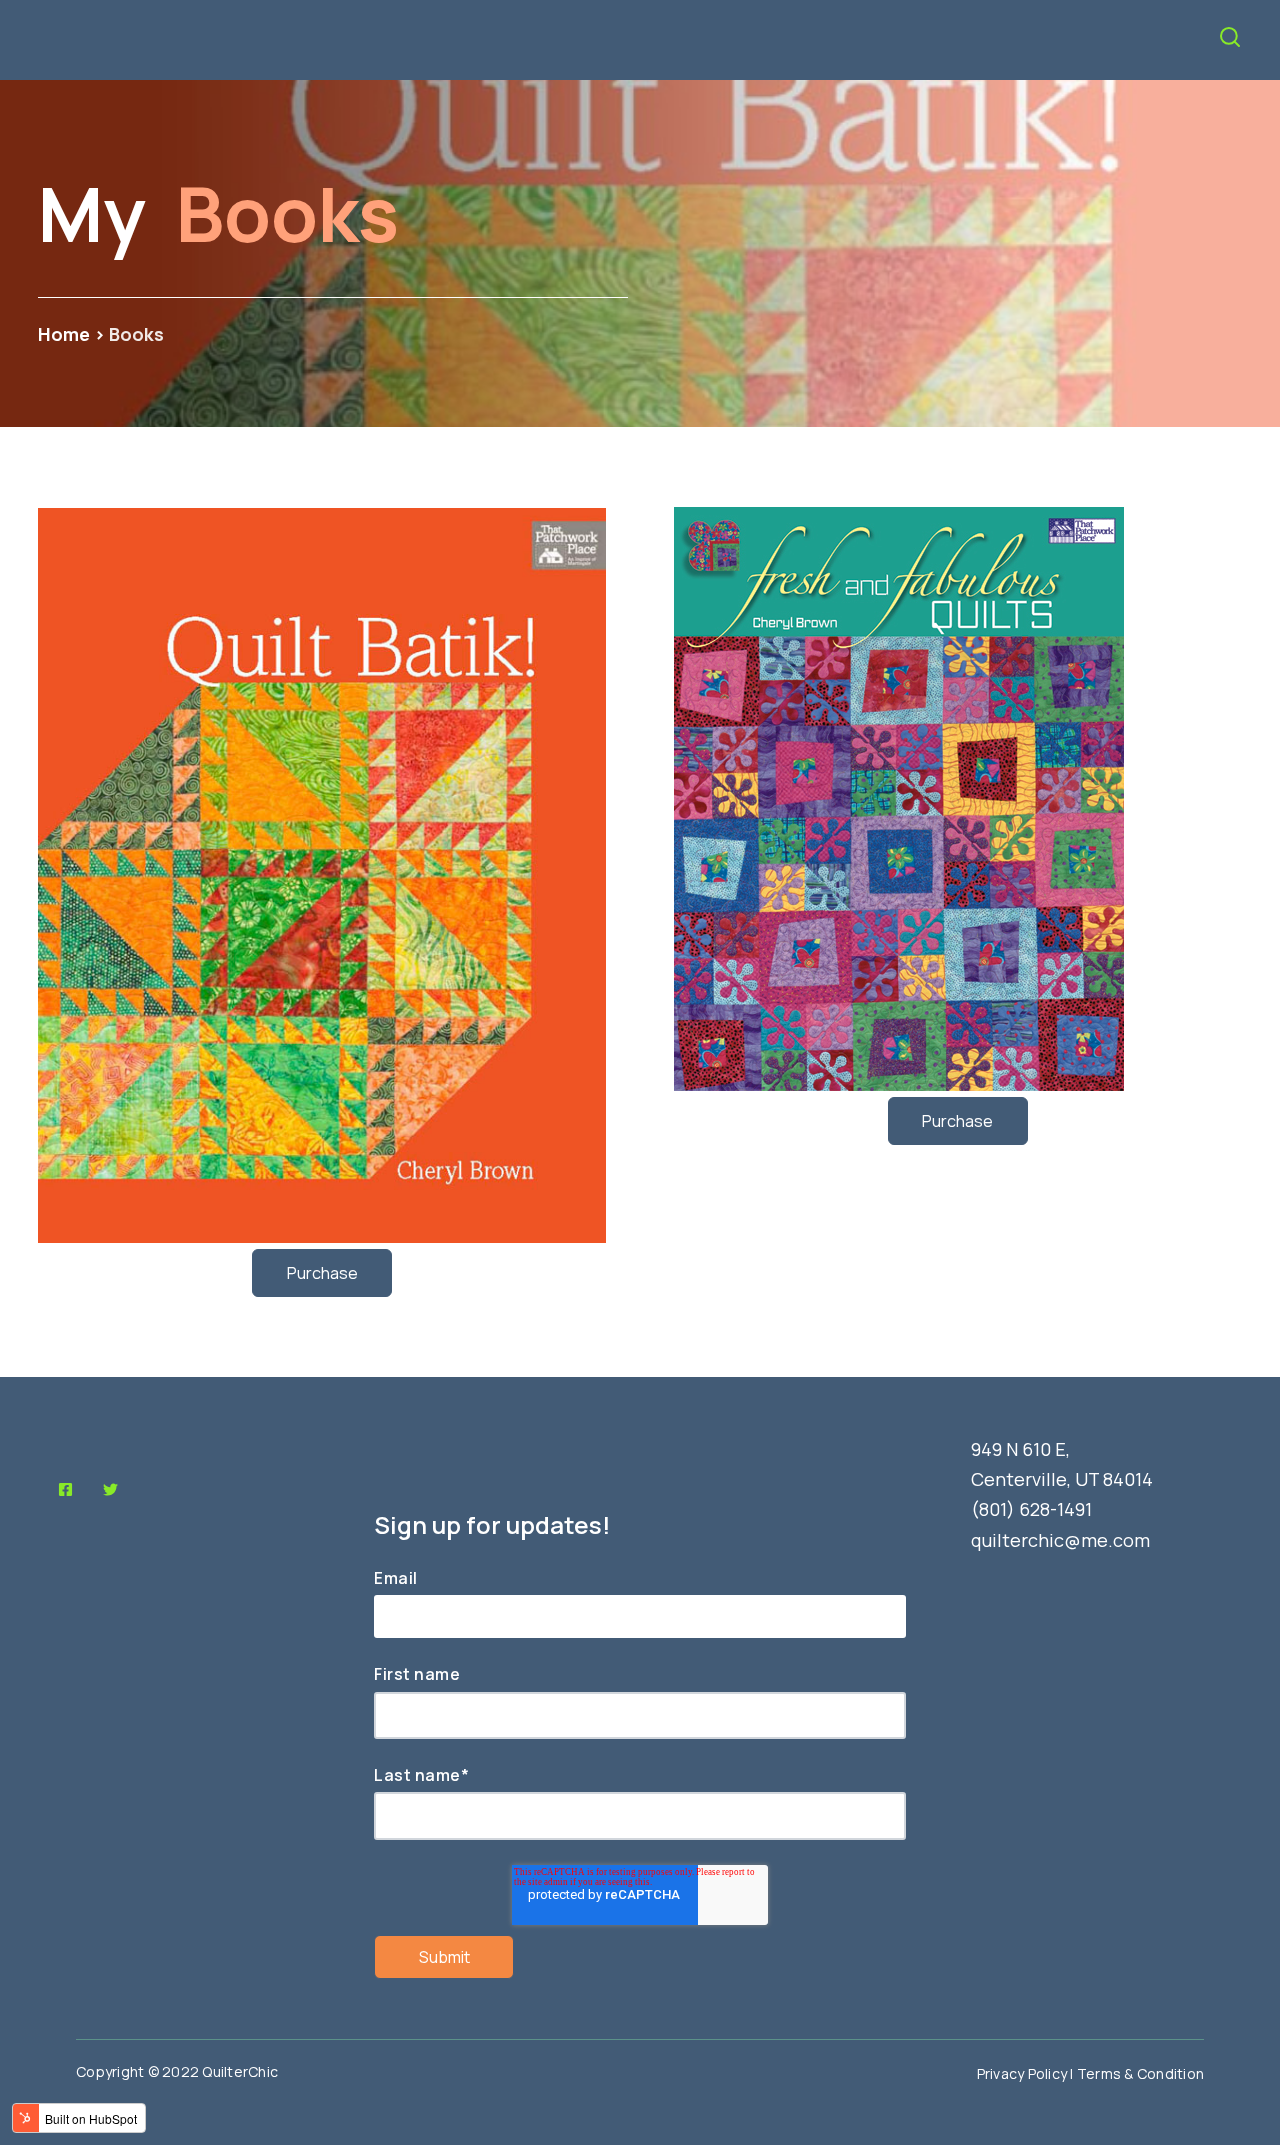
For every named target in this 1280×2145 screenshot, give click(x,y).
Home (66, 334)
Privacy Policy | (1027, 2073)
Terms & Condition (1140, 2073)
